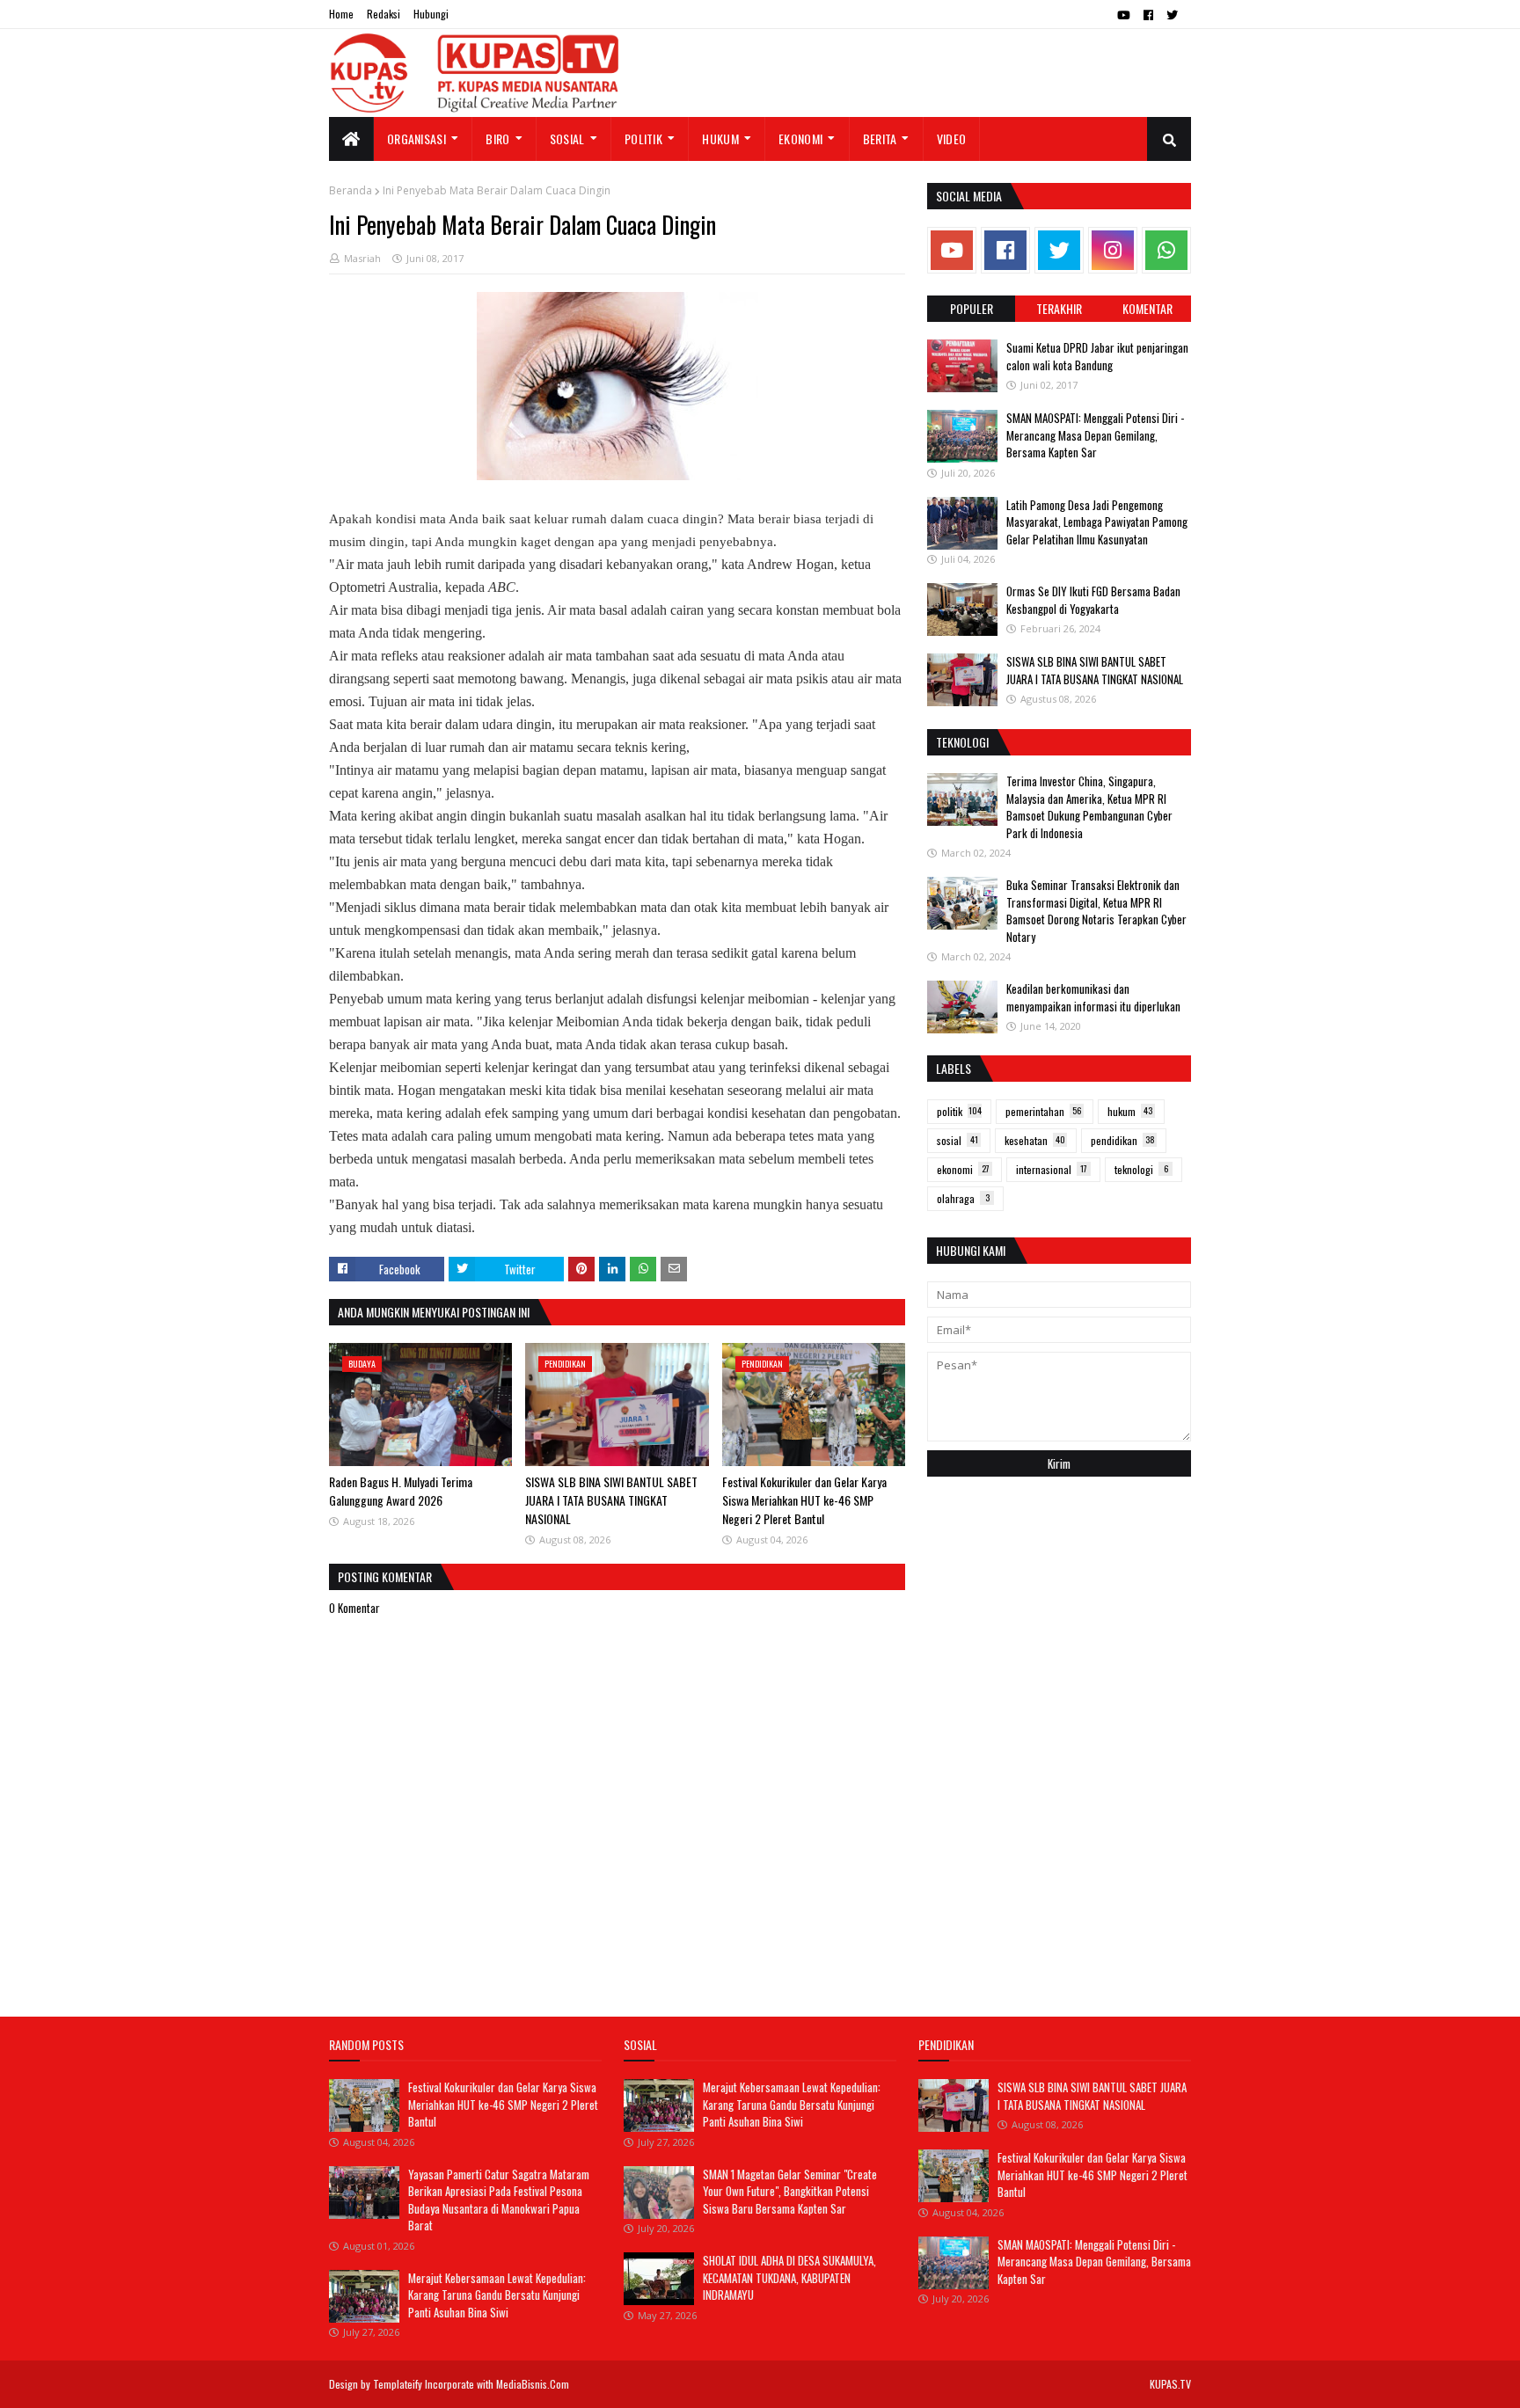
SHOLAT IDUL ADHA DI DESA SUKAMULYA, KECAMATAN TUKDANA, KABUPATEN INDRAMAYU (789, 2277)
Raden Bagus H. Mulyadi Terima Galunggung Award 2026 (401, 1491)
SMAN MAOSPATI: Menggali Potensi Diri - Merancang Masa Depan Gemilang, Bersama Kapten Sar (1095, 435)
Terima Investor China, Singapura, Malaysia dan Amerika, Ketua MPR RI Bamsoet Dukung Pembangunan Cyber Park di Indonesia (1089, 807)
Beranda (351, 190)
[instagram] (1113, 250)
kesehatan (1035, 1140)
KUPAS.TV (1170, 2384)
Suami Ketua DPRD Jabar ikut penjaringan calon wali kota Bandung (1097, 356)
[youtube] (1124, 15)
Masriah (362, 258)
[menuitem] (351, 139)
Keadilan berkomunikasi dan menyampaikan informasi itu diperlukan (1093, 997)
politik (959, 1111)
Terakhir (1059, 308)
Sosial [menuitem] (567, 139)
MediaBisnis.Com (533, 2384)
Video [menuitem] (952, 139)
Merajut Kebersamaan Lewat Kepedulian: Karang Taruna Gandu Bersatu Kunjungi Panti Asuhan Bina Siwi (497, 2295)
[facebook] (1148, 15)
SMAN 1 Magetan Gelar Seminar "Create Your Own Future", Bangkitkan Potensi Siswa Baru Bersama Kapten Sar (790, 2191)
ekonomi (963, 1169)
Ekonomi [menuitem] (800, 139)
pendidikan (1123, 1140)
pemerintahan (1043, 1111)
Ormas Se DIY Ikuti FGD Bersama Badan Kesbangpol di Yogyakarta (1093, 600)
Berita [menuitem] (880, 139)
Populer (972, 308)
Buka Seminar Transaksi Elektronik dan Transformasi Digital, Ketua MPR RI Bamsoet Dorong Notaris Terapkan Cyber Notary (1096, 911)
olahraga (963, 1198)
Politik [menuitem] (643, 139)
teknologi (1141, 1169)
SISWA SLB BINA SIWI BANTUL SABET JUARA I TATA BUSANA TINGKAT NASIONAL (611, 1500)
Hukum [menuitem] (720, 139)
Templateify (398, 2384)
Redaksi (384, 14)
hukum (1130, 1111)
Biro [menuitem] (497, 139)
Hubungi (431, 14)
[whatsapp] (1166, 250)
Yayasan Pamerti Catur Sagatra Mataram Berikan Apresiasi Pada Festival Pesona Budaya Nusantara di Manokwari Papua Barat (499, 2200)
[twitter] (1172, 15)
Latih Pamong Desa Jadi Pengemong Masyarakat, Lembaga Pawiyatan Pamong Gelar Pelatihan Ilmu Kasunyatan (1097, 522)
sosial (957, 1140)
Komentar (1147, 308)
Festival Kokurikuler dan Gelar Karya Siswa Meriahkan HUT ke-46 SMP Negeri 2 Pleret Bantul (804, 1500)
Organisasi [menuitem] (417, 139)
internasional (1052, 1169)
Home (341, 14)
